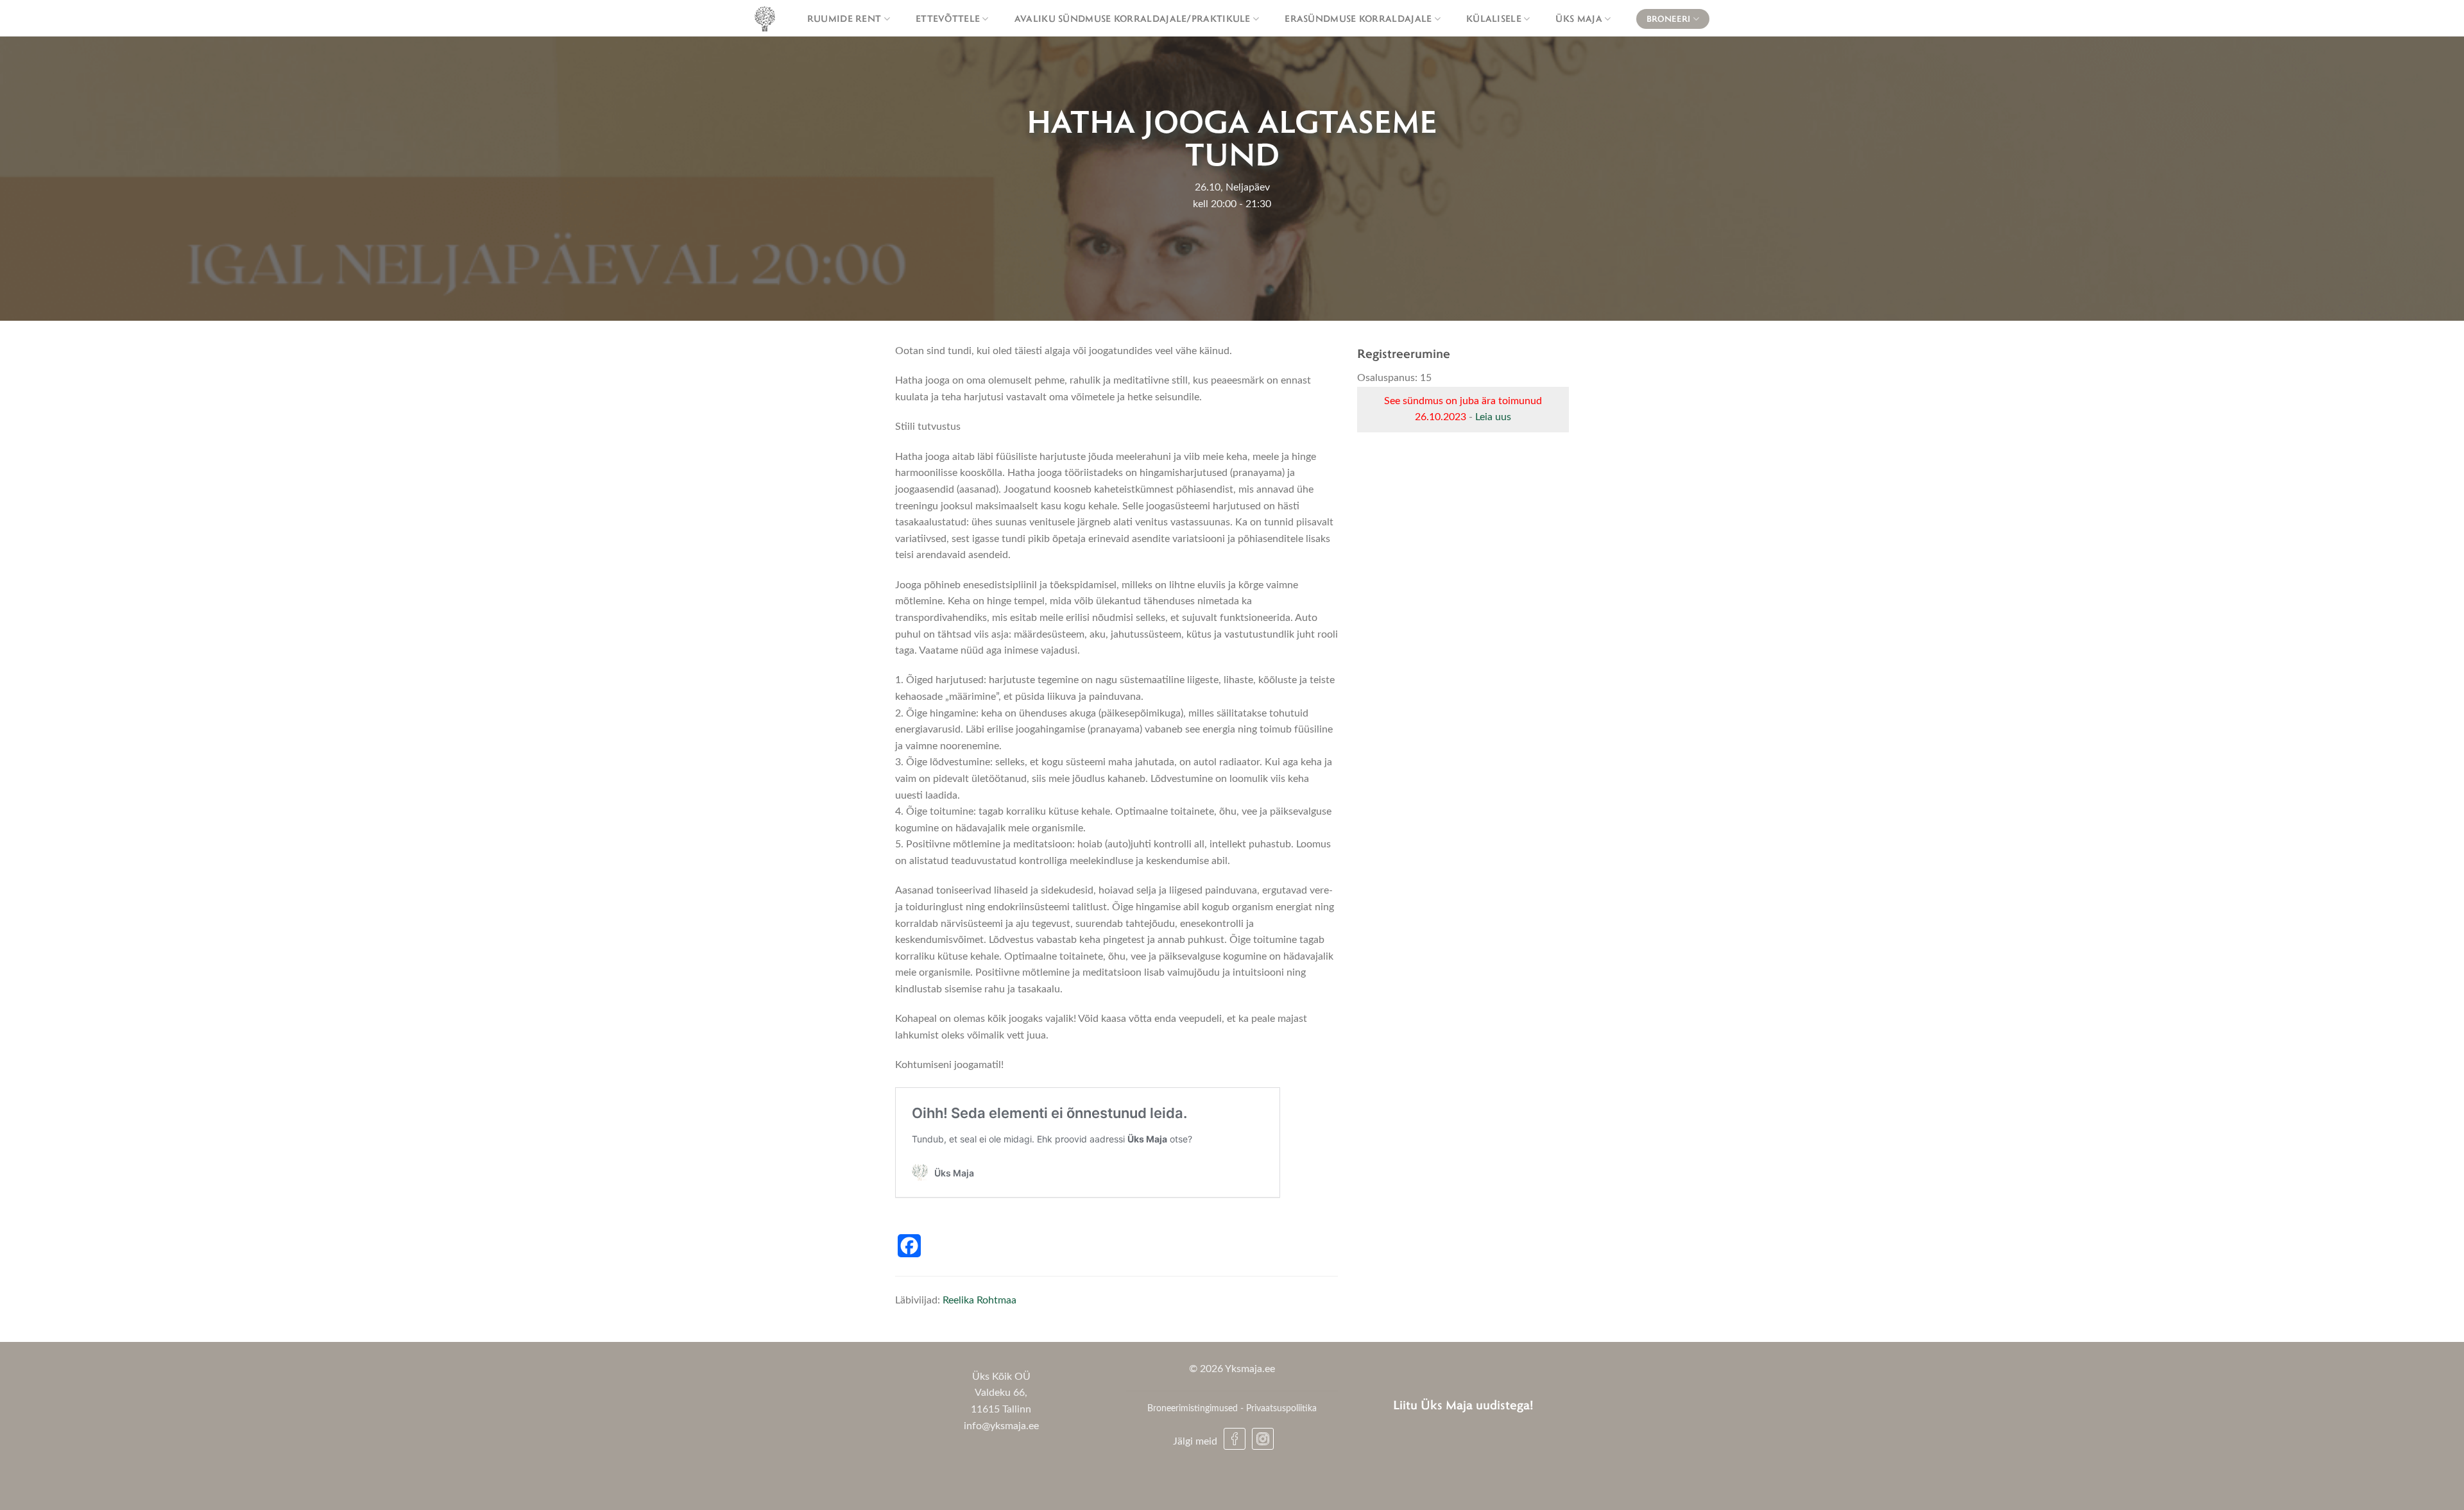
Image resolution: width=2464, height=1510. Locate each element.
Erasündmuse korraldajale (1358, 18)
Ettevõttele (948, 18)
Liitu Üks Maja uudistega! (1463, 1404)
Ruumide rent (844, 18)
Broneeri (1668, 19)
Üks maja (1579, 18)
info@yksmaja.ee (1001, 1426)
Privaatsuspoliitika (1281, 1408)
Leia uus (1493, 417)
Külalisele (1494, 18)
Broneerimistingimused (1193, 1408)
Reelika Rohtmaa (980, 1300)
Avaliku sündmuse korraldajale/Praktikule (1133, 18)
